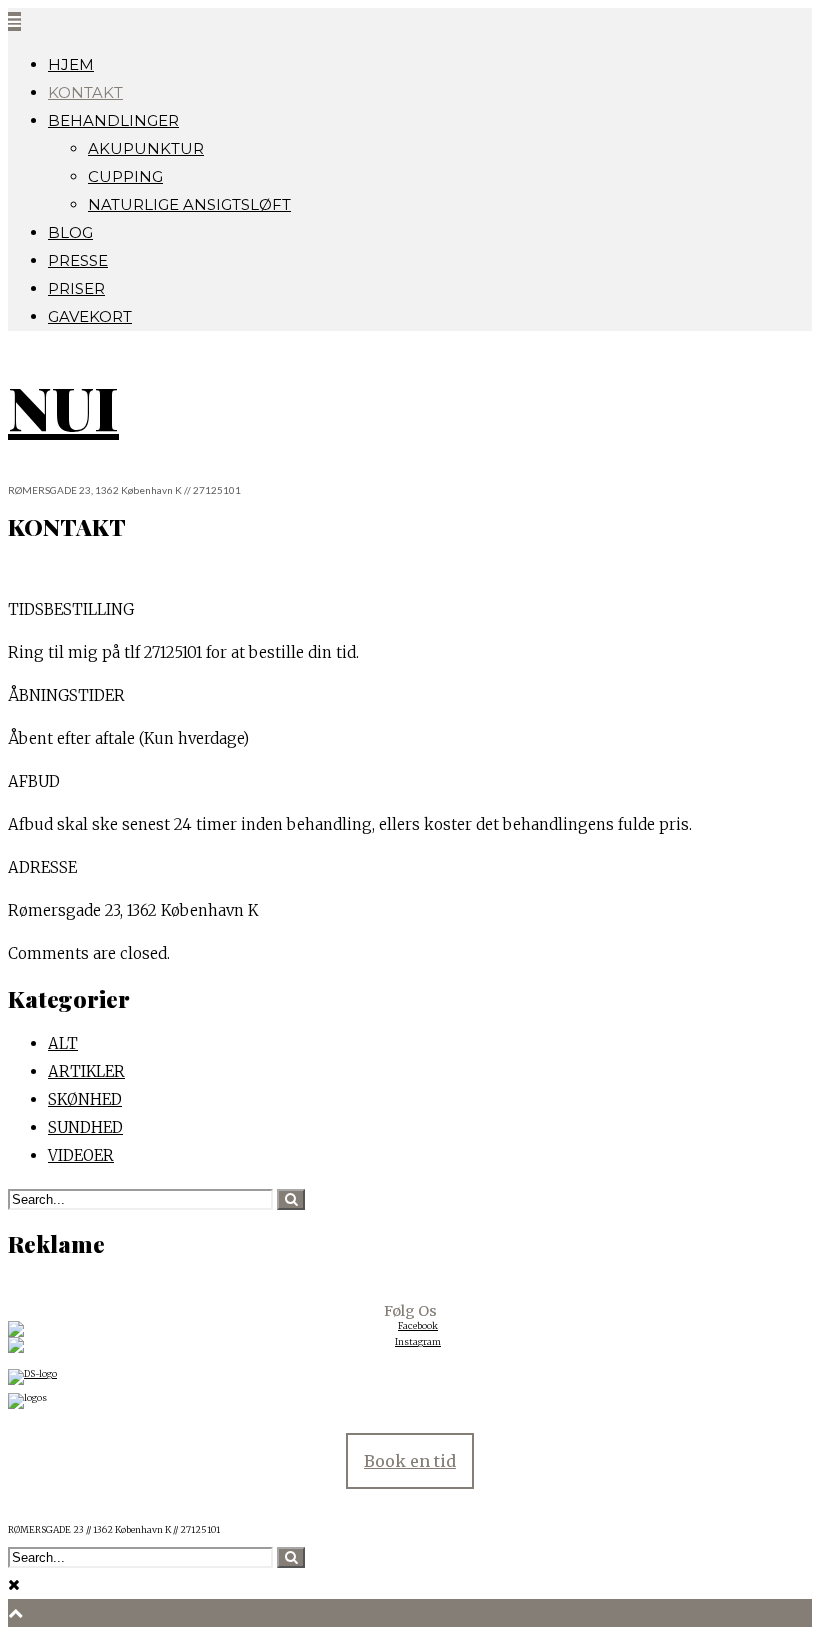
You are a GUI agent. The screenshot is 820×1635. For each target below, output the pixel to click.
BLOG (70, 232)
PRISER (76, 288)
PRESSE (78, 260)
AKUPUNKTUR (146, 148)
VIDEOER (81, 1155)
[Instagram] (410, 1345)
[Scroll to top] (15, 1612)
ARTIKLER (86, 1071)
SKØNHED (85, 1099)
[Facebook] (410, 1329)
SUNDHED (85, 1127)
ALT (63, 1043)
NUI (63, 406)
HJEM (71, 64)
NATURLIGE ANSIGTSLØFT (189, 204)
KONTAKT (85, 92)
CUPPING (125, 176)
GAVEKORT (90, 316)
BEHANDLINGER (113, 120)
